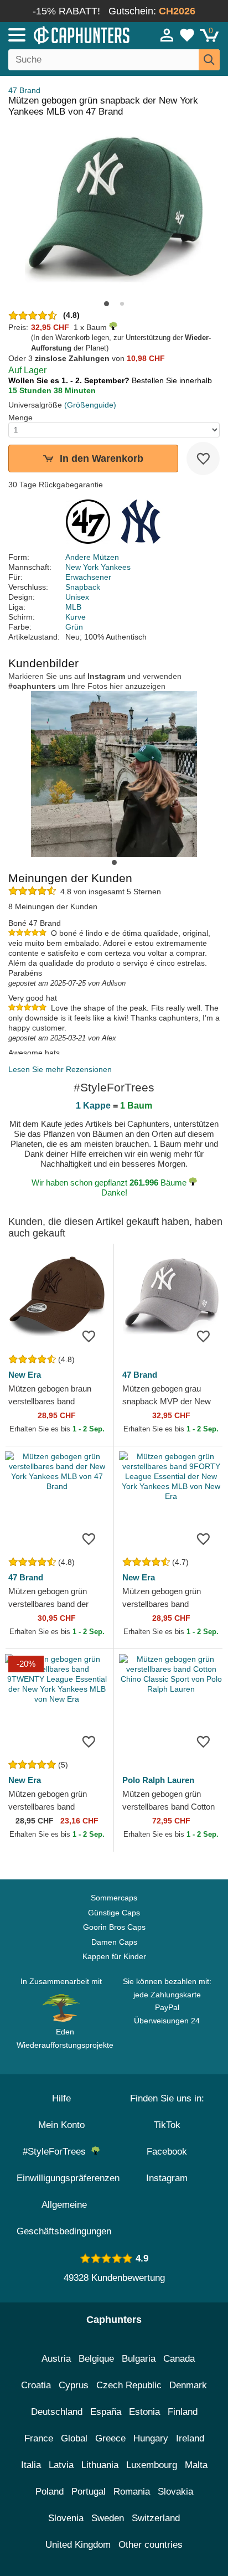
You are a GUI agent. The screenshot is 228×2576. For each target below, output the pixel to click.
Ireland (190, 2438)
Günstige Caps (114, 1913)
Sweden (108, 2518)
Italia (31, 2465)
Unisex (77, 597)
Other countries (151, 2545)
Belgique (96, 2359)
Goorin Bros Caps (114, 1927)
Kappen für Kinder (114, 1956)
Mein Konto (61, 2125)
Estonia (144, 2412)
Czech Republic (129, 2385)
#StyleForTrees (57, 2152)
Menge (20, 418)
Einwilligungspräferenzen (68, 2178)
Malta (196, 2465)
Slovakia (175, 2492)
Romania (132, 2492)
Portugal (89, 2492)
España (106, 2412)
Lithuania (100, 2465)
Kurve (76, 617)
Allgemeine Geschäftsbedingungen (64, 2218)
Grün (74, 627)
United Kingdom (78, 2545)
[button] (107, 304)
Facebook (167, 2152)
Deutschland (57, 2412)
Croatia (36, 2385)
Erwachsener (88, 577)
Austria (56, 2359)
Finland (183, 2412)
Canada (179, 2359)
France (39, 2438)
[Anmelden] (167, 35)
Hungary (151, 2438)
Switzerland (156, 2518)
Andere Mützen (92, 557)
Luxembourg (152, 2465)
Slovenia (66, 2518)
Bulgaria (139, 2359)
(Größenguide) (90, 405)
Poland (50, 2492)
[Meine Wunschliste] (187, 35)
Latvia (61, 2465)
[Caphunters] (66, 34)
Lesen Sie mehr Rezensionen (60, 1069)
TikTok (167, 2125)
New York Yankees (98, 567)
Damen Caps (114, 1942)
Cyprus (74, 2385)
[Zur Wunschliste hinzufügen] (203, 458)
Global (74, 2438)
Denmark (188, 2385)
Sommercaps (114, 1898)
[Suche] (209, 60)
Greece (110, 2438)
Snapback (83, 587)
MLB (73, 607)
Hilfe (61, 2098)
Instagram (167, 2178)
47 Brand (24, 90)
